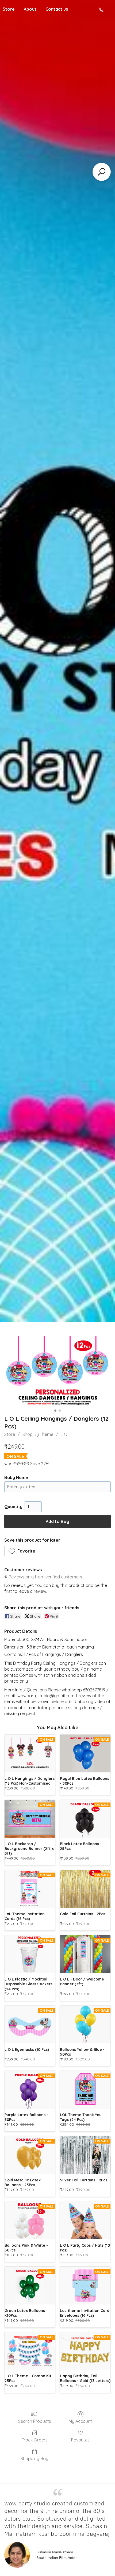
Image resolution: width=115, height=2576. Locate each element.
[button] (24, 1551)
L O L (66, 1434)
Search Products (35, 2421)
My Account (80, 2421)
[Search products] (102, 172)
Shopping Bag (34, 2458)
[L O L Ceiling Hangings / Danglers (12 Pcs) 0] (57, 1372)
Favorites (80, 2440)
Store (10, 1434)
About (30, 9)
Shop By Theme (38, 1434)
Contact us (57, 9)
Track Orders (35, 2440)
